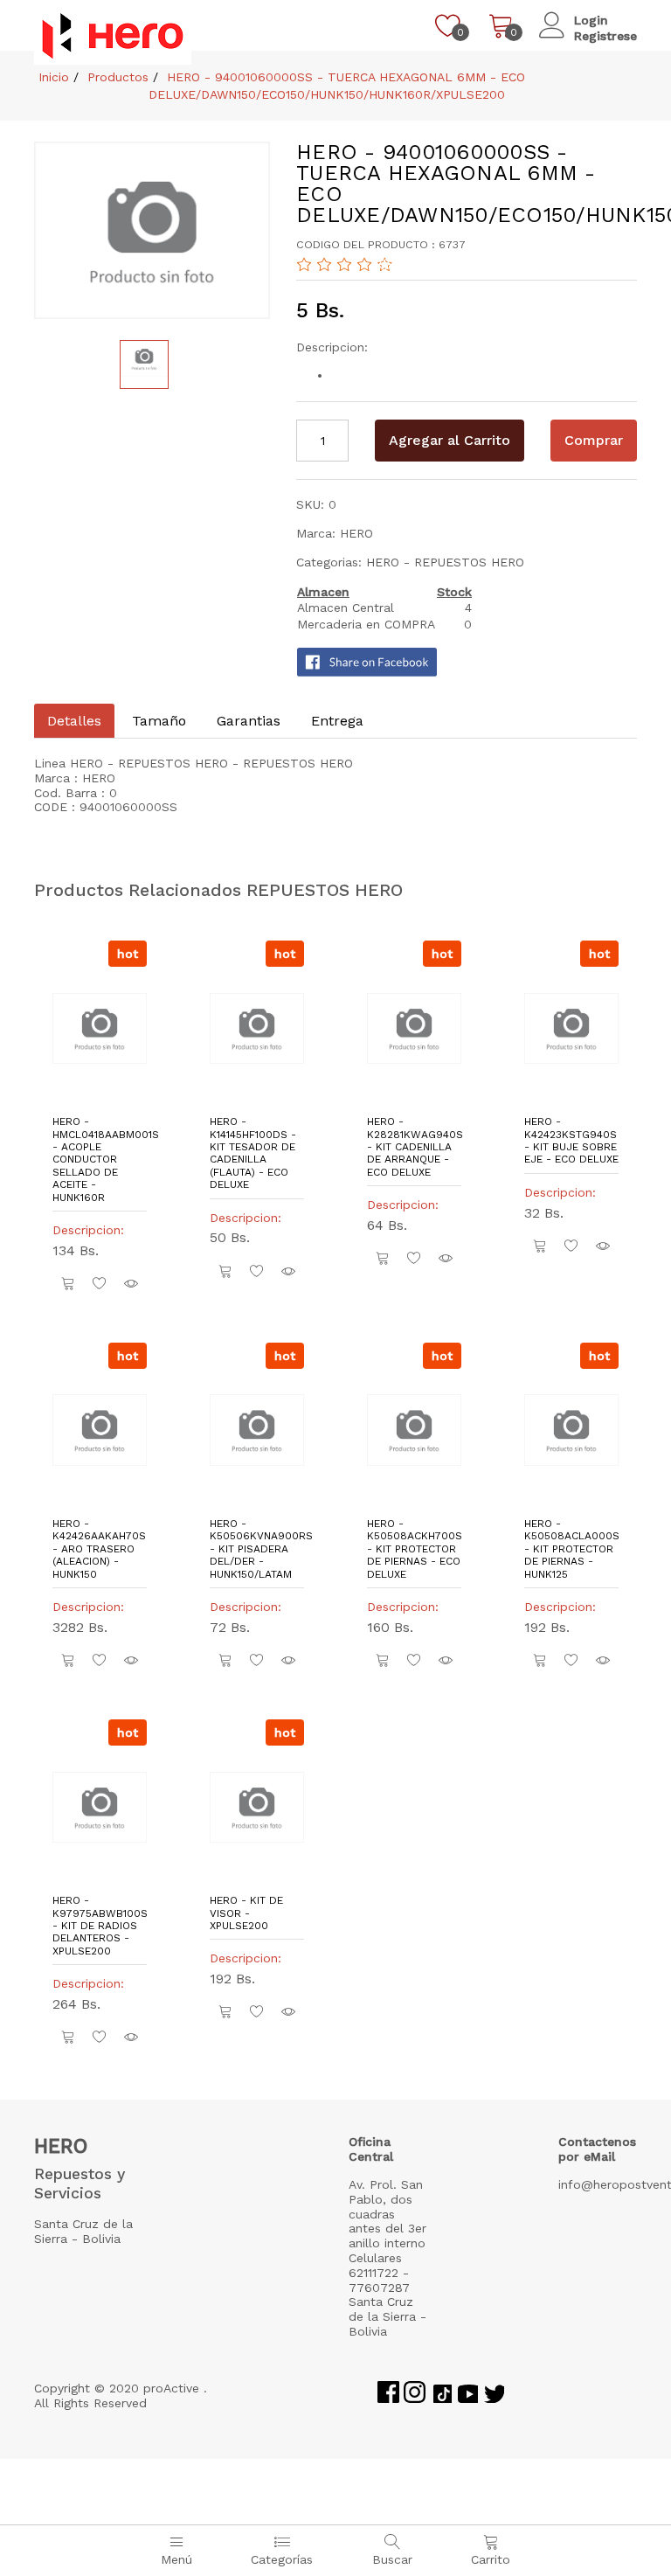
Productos (116, 77)
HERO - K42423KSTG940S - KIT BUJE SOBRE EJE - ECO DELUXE (571, 1140)
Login (591, 20)
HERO (385, 562)
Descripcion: (93, 1230)
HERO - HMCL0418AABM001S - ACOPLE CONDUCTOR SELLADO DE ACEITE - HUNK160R (100, 1159)
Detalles (74, 721)
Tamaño (159, 721)
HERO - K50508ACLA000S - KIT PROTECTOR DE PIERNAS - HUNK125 (571, 1549)
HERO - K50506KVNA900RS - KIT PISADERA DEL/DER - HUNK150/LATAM (257, 1549)
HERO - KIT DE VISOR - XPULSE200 (246, 1913)
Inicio (52, 77)
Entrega (337, 721)
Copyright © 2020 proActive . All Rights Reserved (121, 2395)
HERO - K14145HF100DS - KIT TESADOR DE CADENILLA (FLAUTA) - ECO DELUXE (253, 1153)
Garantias (249, 721)
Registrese (605, 36)
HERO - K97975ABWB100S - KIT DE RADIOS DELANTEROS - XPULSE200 (100, 1926)
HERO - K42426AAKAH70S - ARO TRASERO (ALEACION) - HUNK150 (99, 1549)
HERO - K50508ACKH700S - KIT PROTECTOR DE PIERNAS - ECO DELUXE (414, 1549)
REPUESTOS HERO (469, 562)
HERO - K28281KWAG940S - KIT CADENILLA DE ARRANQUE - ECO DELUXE (414, 1147)
